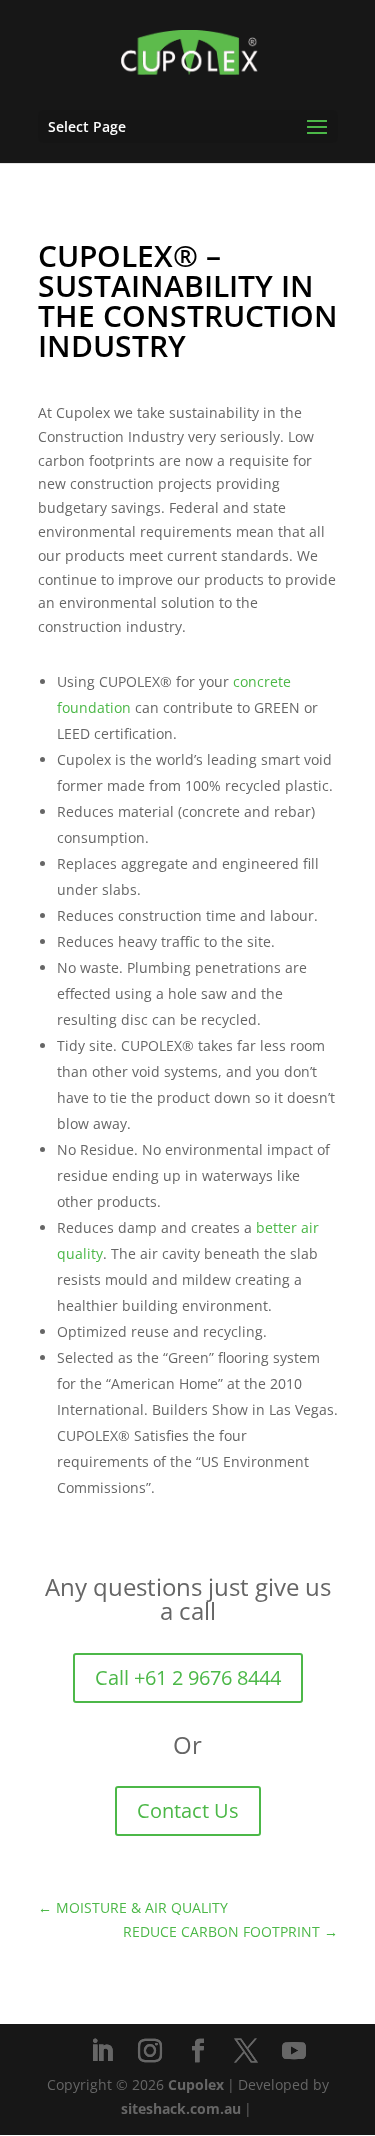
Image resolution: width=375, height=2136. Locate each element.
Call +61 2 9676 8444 (188, 1677)
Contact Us (188, 1810)
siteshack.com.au (181, 2108)
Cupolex (196, 2084)
